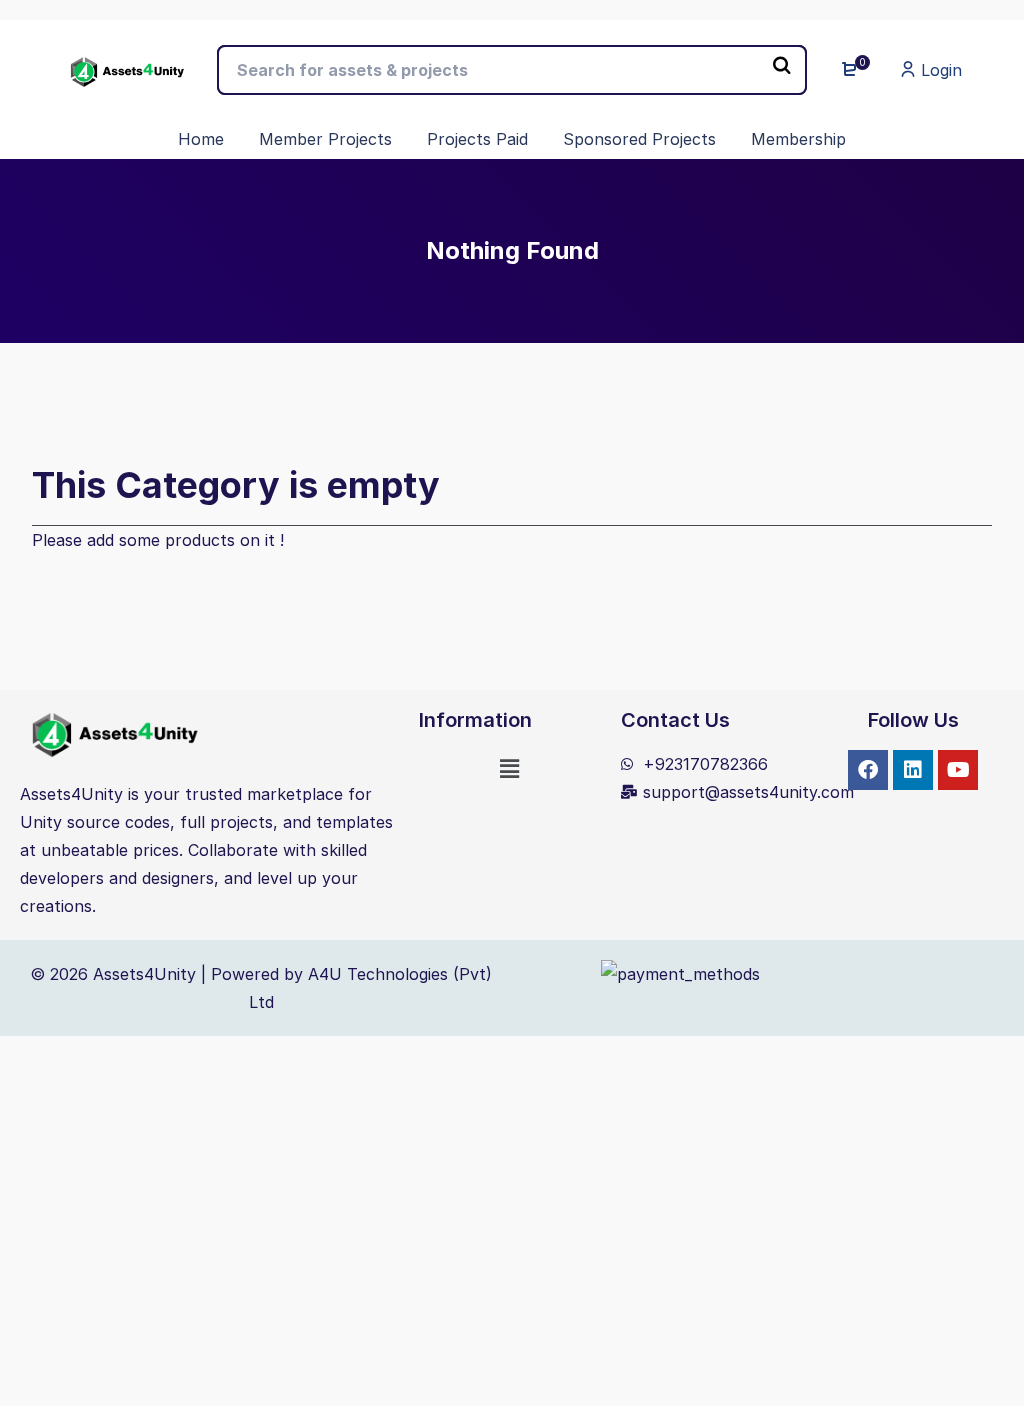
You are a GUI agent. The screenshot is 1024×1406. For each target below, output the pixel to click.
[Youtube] (958, 770)
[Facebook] (868, 770)
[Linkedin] (913, 770)
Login (939, 70)
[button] (510, 768)
